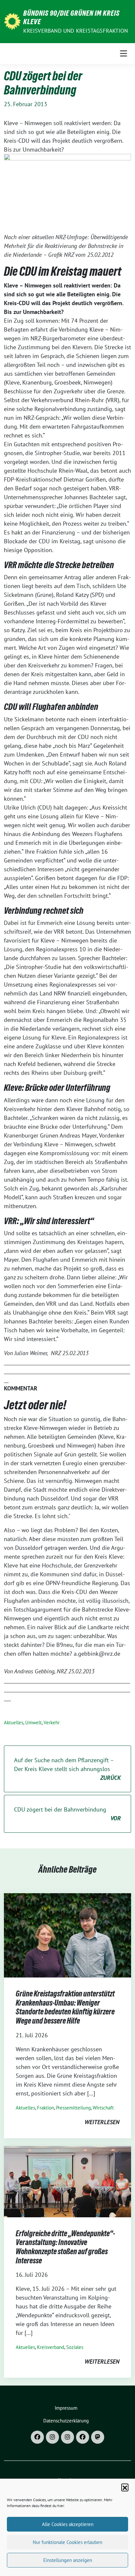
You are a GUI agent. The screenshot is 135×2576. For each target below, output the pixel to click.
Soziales (75, 2347)
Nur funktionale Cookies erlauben (67, 2542)
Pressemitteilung (73, 2108)
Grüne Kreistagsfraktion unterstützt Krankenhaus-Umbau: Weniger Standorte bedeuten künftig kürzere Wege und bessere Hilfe (65, 2007)
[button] (125, 2487)
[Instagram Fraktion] (67, 2437)
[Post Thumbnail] (67, 1935)
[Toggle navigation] (124, 53)
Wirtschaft (103, 2108)
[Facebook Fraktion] (83, 2437)
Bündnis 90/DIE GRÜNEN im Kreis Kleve (71, 17)
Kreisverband (51, 2347)
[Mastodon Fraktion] (98, 2437)
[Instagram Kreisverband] (52, 2437)
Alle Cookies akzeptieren (68, 2524)
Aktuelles (14, 1723)
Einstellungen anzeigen (68, 2560)
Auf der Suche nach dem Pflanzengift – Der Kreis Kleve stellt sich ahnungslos (67, 1769)
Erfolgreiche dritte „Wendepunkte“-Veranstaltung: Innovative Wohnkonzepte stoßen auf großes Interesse (65, 2247)
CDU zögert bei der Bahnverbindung (67, 1814)
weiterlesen (102, 2122)
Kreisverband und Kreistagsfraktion (76, 31)
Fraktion (46, 2108)
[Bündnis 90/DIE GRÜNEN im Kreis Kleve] (12, 21)
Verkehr (52, 1723)
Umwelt (33, 1723)
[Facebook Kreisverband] (37, 2437)
